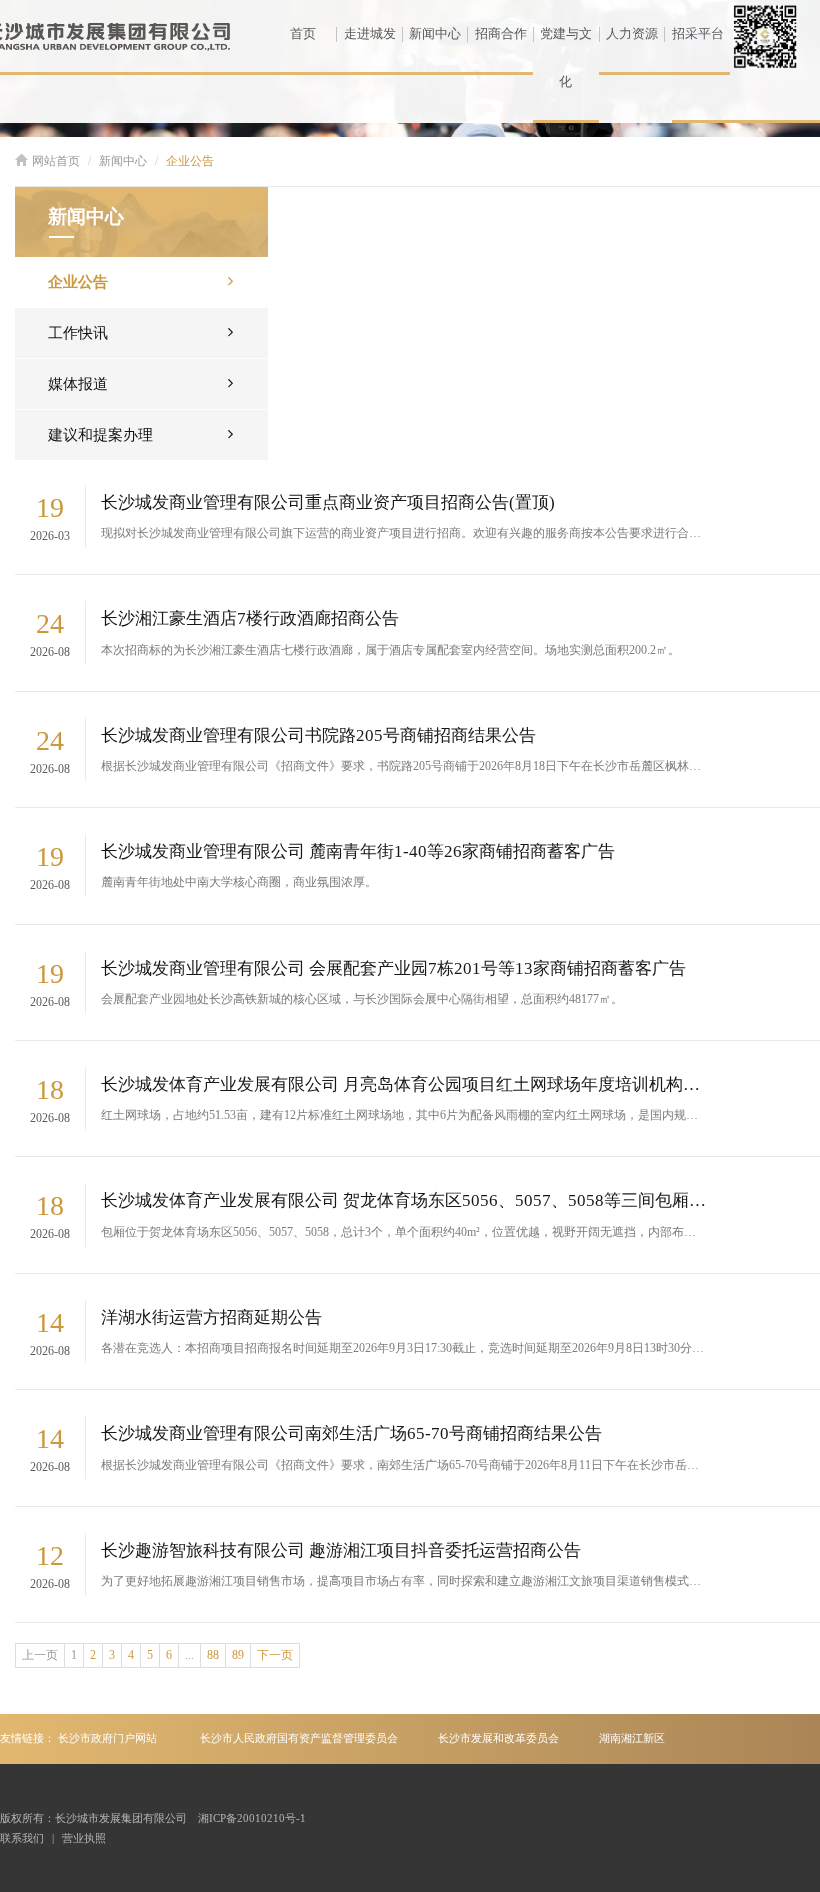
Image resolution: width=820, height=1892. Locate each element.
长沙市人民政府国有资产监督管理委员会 (299, 1738)
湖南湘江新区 (632, 1738)
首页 (303, 33)
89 (238, 1655)
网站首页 (56, 161)
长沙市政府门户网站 (107, 1738)
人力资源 (632, 33)
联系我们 (22, 1838)
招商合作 (501, 33)
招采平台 (698, 33)
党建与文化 (566, 57)
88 (213, 1655)
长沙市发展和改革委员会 (498, 1738)
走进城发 (370, 33)
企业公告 (190, 161)
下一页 (275, 1655)
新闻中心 (435, 33)
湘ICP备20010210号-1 (252, 1818)
